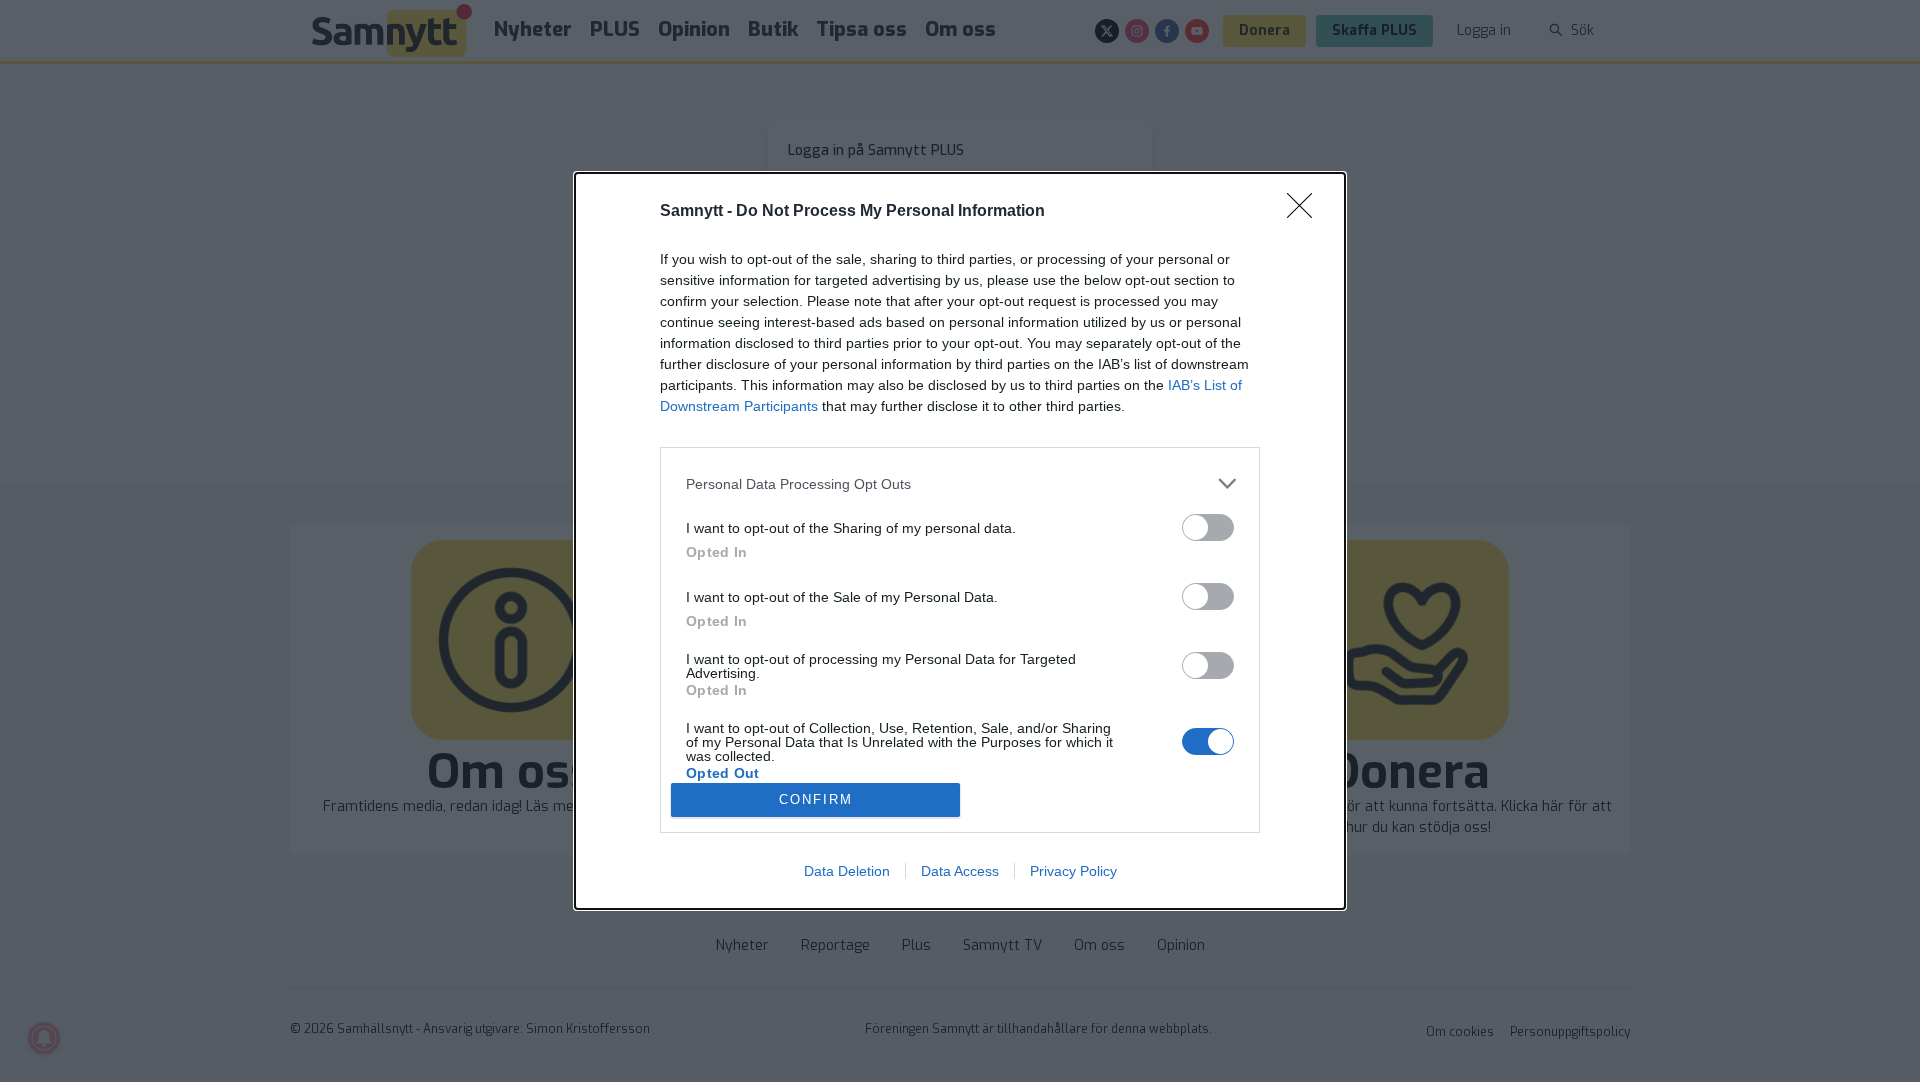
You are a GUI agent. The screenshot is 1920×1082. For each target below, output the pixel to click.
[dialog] (960, 541)
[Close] (1306, 212)
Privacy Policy (1073, 871)
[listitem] (960, 483)
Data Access (960, 871)
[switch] (1208, 527)
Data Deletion (847, 871)
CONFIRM (816, 799)
